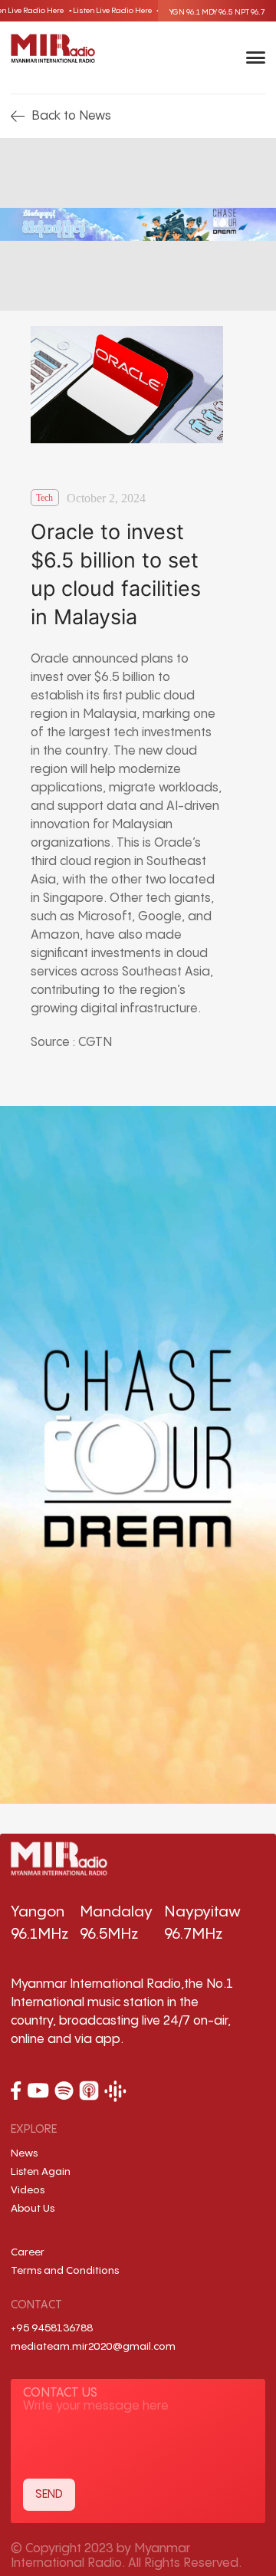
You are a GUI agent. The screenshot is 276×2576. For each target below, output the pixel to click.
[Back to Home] (53, 48)
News (24, 2153)
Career (28, 2252)
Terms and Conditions (65, 2271)
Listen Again (41, 2172)
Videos (28, 2190)
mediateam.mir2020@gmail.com (93, 2347)
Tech (44, 498)
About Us (33, 2209)
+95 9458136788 (52, 2328)
